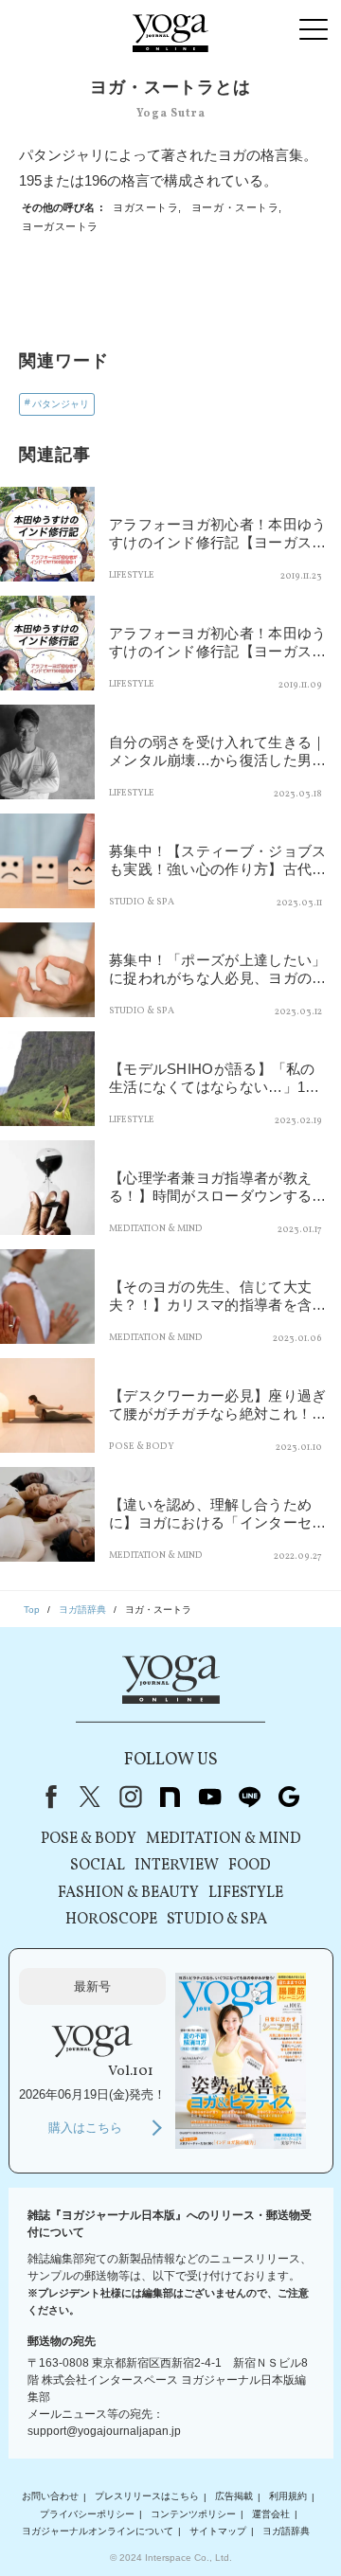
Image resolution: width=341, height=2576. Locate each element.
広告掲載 (234, 2497)
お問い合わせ (50, 2497)
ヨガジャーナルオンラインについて (98, 2531)
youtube (209, 1797)
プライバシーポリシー (87, 2514)
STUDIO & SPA (217, 1920)
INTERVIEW (177, 1866)
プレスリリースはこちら (147, 2497)
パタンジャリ (61, 404)
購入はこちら (85, 2128)
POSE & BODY (89, 1839)
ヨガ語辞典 (286, 2531)
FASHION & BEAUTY (128, 1893)
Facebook (47, 1797)
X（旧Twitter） (90, 1797)
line (249, 1797)
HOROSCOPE (111, 1920)
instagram (130, 1797)
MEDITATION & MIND (224, 1839)
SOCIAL (98, 1866)
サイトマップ (218, 2531)
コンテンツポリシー (193, 2514)
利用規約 (288, 2497)
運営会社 (271, 2514)
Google (289, 1797)
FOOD (250, 1866)
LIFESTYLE (246, 1893)
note (170, 1797)
